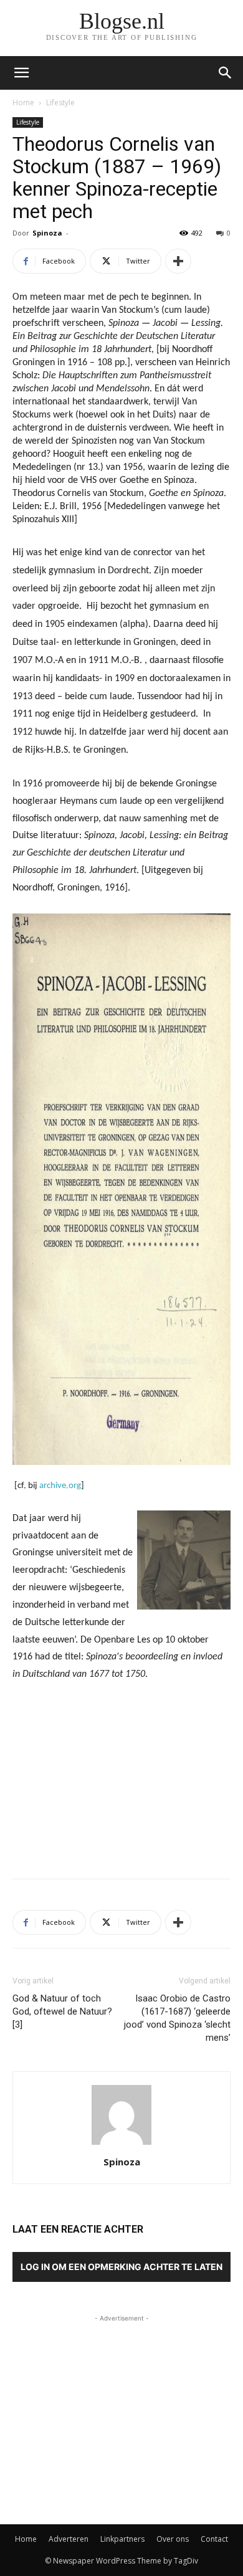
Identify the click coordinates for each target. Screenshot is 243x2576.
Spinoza (47, 233)
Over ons (173, 2539)
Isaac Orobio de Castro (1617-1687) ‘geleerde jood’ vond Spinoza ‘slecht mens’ (177, 2018)
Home (23, 103)
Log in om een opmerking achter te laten (121, 2267)
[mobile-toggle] (21, 73)
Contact (214, 2539)
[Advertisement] (121, 1778)
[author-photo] (121, 2144)
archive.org (60, 1486)
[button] (226, 73)
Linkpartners (122, 2539)
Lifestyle (60, 103)
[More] (178, 261)
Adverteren (69, 2539)
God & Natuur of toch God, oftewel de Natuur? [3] (62, 2011)
